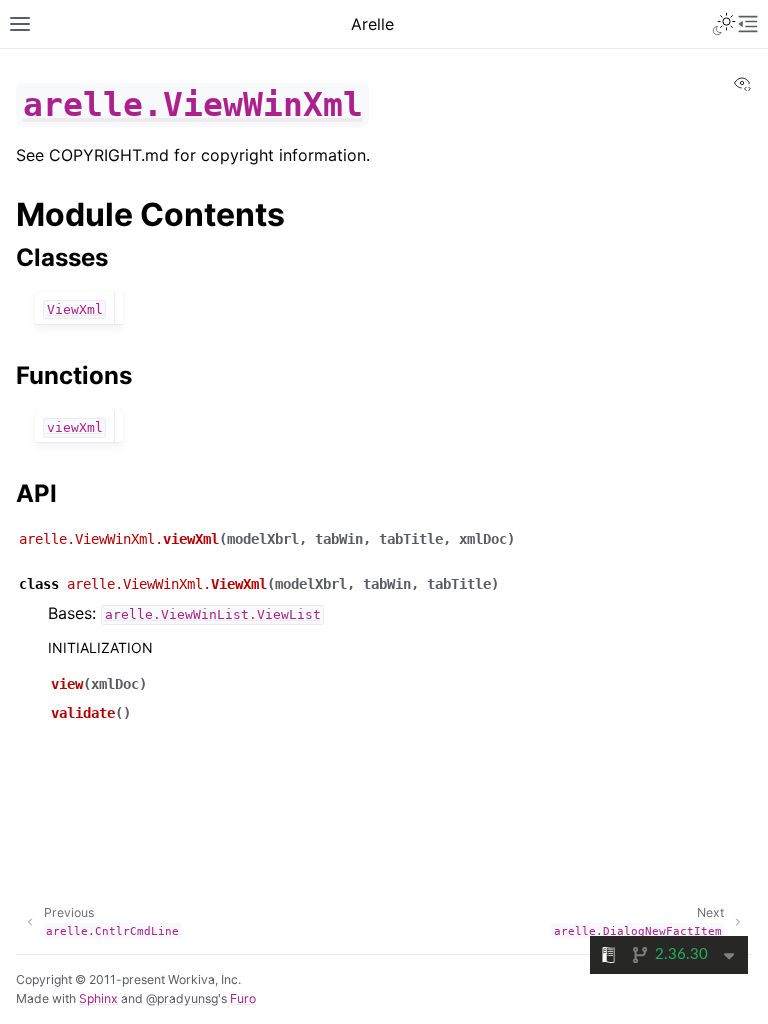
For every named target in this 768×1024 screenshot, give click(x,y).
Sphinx (98, 998)
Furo (243, 998)
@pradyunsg (182, 998)
